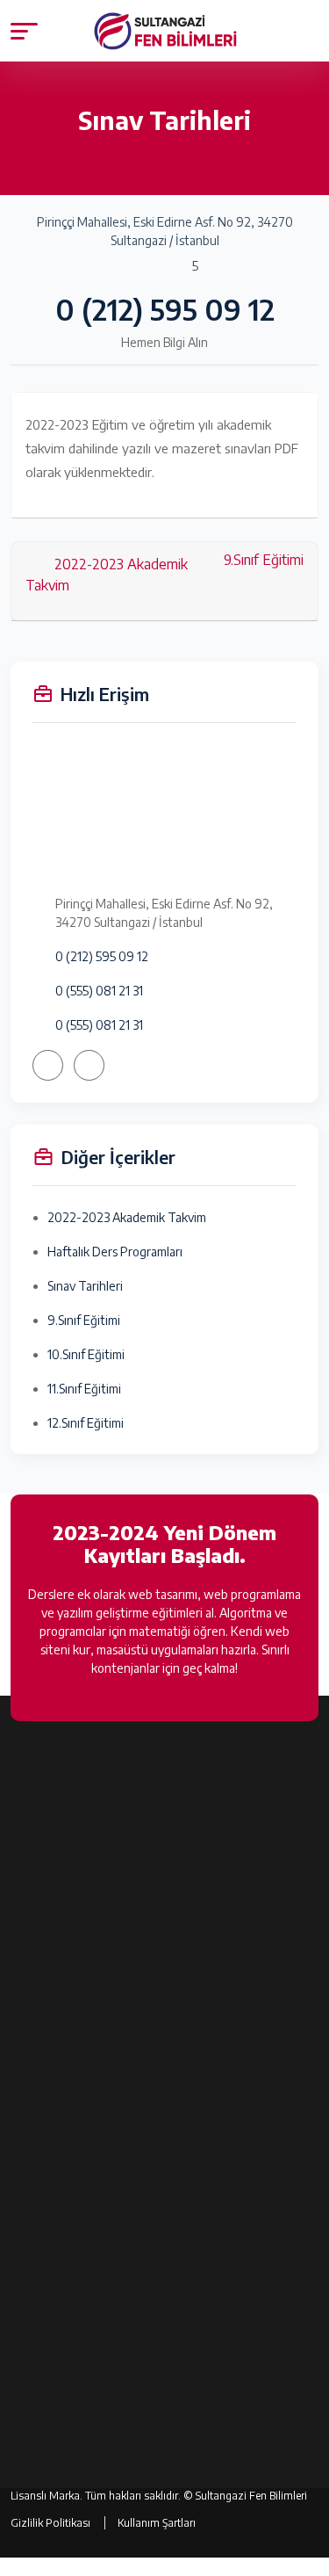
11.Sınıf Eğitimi (84, 1389)
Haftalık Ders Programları (115, 1252)
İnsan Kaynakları (54, 2096)
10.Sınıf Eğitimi (86, 1354)
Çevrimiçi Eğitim (54, 2337)
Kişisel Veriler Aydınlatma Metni (96, 2188)
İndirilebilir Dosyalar (64, 2275)
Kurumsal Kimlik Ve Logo (75, 2127)
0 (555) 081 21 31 (99, 991)
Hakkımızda (42, 2065)
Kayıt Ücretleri (50, 2306)
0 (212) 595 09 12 (165, 309)
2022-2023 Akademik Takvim (107, 575)
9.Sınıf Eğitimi (264, 560)
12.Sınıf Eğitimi (86, 1423)
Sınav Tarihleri (85, 1286)
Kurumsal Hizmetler (64, 2157)
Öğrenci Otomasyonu (69, 2367)
